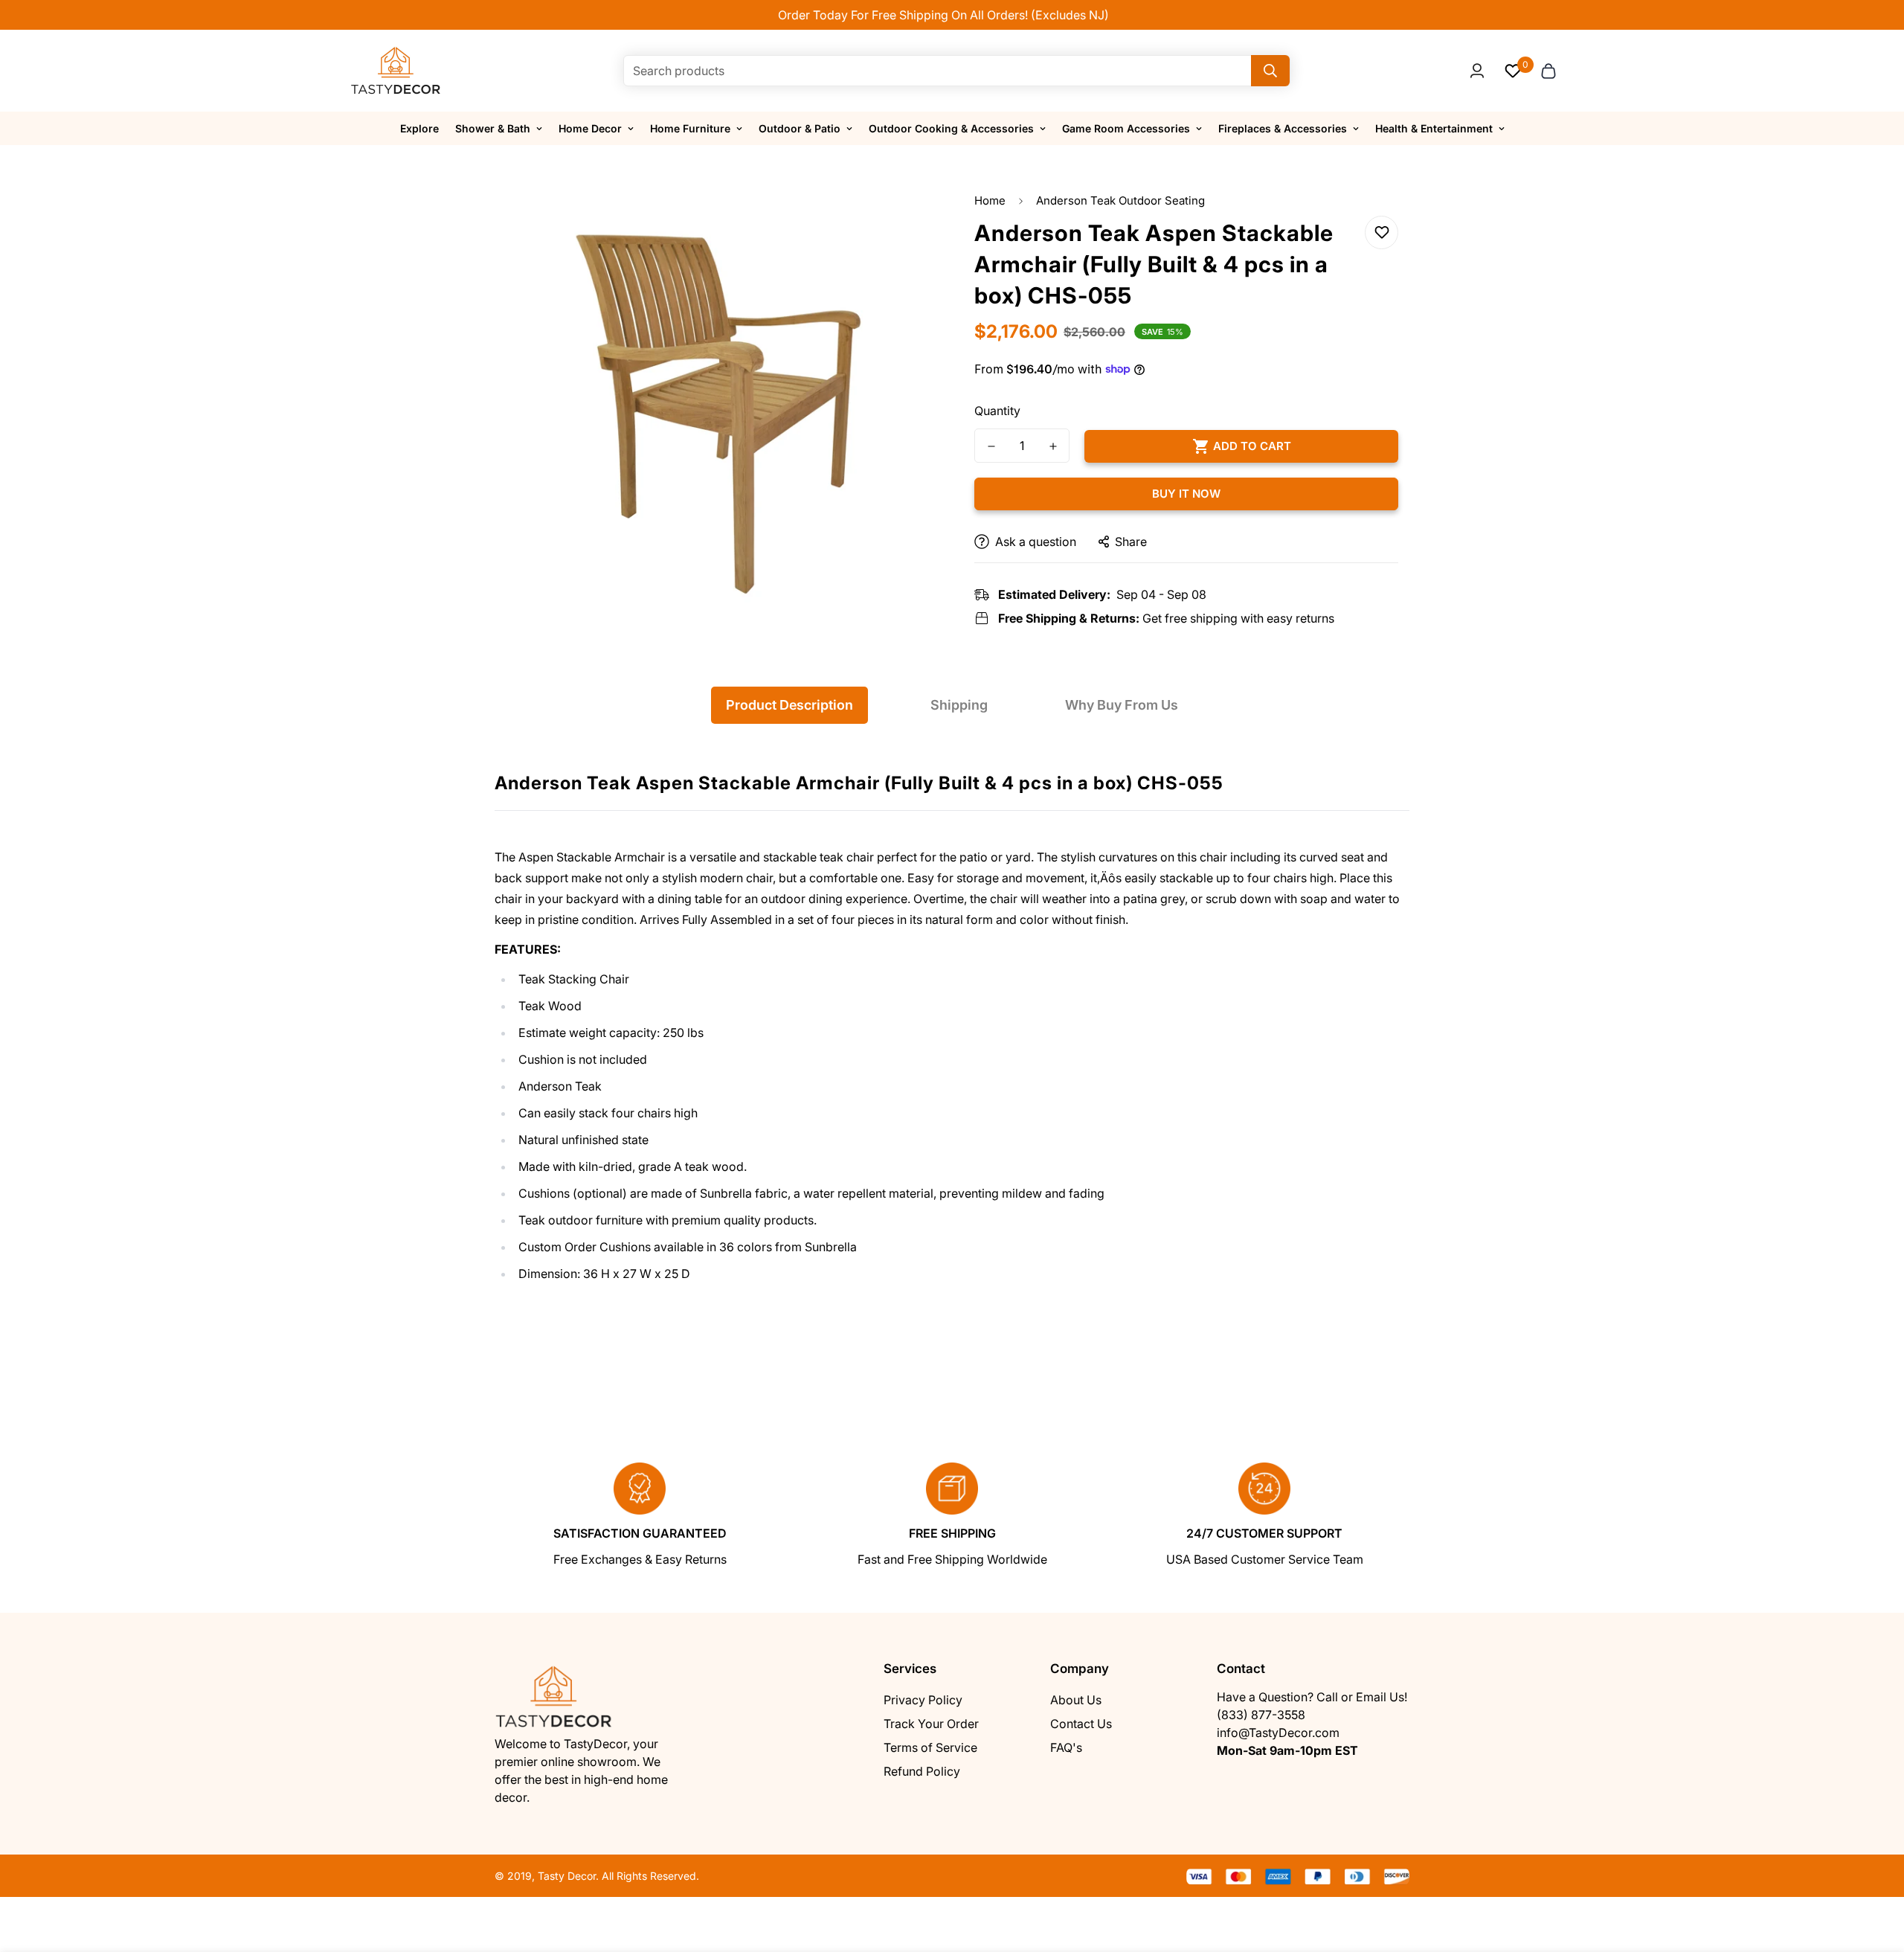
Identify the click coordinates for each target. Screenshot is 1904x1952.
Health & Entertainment (1434, 128)
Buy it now (1186, 494)
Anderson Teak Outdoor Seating (1120, 200)
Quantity (997, 411)
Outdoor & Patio (800, 128)
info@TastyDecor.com (1278, 1733)
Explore (419, 128)
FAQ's (1066, 1747)
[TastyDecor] (396, 71)
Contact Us (1081, 1724)
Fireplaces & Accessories (1283, 128)
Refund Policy (922, 1771)
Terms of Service (930, 1747)
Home (990, 200)
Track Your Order (931, 1724)
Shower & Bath (493, 128)
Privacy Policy (923, 1700)
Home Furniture (690, 128)
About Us (1076, 1700)
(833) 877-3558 (1261, 1715)
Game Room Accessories (1126, 128)
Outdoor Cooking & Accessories (951, 128)
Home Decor (590, 128)
